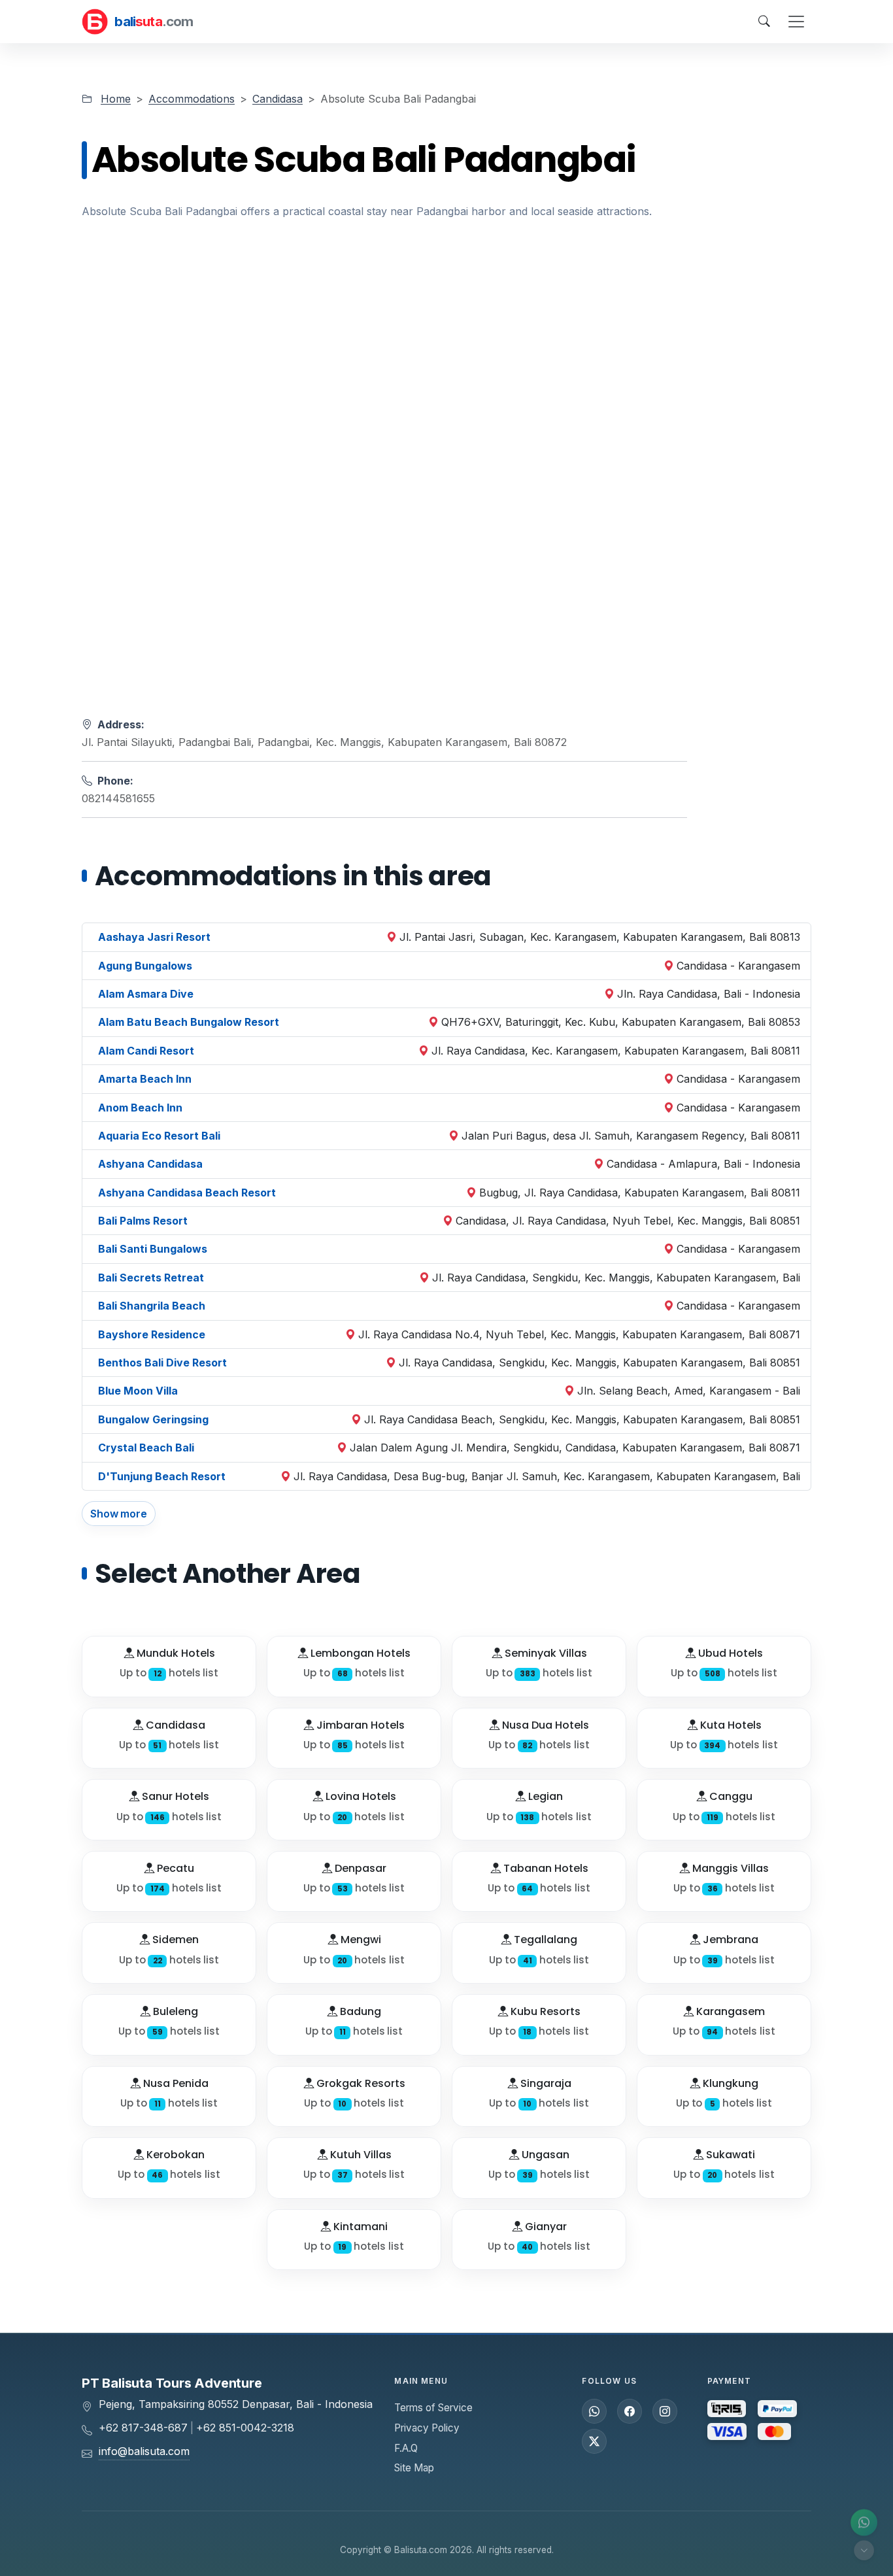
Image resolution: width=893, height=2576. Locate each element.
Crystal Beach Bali (146, 1448)
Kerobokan (174, 2155)
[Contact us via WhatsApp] (864, 2523)
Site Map (414, 2468)
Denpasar (359, 1868)
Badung (359, 2011)
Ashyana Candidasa (150, 1164)
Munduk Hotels (175, 1653)
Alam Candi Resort (146, 1051)
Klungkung (729, 2083)
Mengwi (360, 1940)
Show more (119, 1514)
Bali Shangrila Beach (152, 1306)
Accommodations (192, 99)
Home (116, 99)
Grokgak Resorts (360, 2083)
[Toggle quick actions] (864, 2550)
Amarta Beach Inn (145, 1079)
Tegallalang (544, 1940)
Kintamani (359, 2227)
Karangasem (729, 2011)
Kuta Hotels (730, 1725)
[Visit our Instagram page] (665, 2411)
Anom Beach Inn (140, 1108)
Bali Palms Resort (143, 1221)
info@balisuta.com (144, 2451)
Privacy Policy (427, 2428)
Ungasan (544, 2155)
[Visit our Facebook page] (630, 2411)
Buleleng (174, 2011)
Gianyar (545, 2227)
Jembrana (729, 1940)
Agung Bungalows (145, 966)
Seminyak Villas (545, 1653)
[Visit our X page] (594, 2441)
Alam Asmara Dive (146, 994)
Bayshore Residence (152, 1334)
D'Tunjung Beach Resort (162, 1476)
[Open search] (764, 22)
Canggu (730, 1796)
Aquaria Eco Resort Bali (159, 1136)
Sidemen (174, 1940)
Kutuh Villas (360, 2155)
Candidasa (278, 99)
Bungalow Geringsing (153, 1419)
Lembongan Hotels (359, 1653)
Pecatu (174, 1868)
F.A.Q (406, 2448)
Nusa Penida (175, 2083)
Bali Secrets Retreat (151, 1278)
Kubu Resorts (544, 2011)
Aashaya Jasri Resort (154, 937)
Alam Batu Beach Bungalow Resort (189, 1022)
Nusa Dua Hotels (544, 1725)
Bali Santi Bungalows (153, 1249)
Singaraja (545, 2083)
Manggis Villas (729, 1868)
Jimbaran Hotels (359, 1725)
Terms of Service (433, 2408)
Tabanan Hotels (545, 1868)
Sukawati (729, 2155)
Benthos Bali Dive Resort (162, 1363)
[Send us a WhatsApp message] (594, 2411)
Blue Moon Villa (138, 1391)
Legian (544, 1796)
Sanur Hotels (174, 1796)
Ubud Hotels (729, 1653)
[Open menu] (796, 22)
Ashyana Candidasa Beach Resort (187, 1193)
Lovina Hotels (360, 1796)
